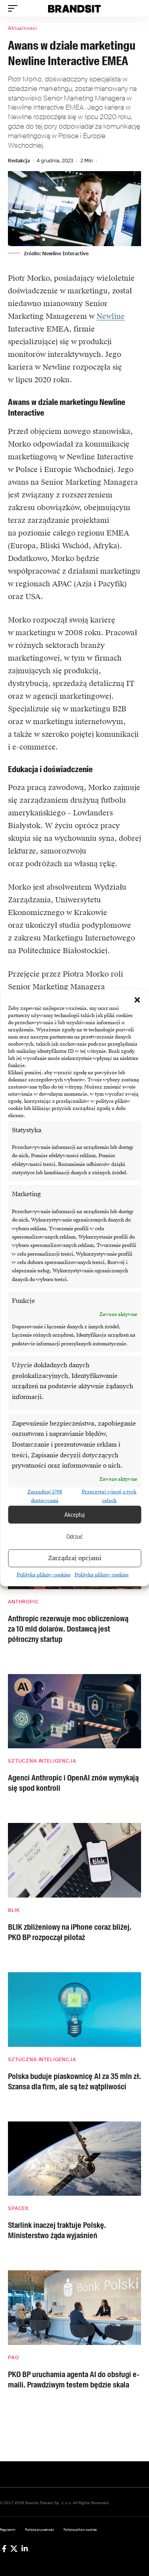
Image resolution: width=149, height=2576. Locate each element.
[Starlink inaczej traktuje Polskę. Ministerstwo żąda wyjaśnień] (74, 2159)
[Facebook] (4, 2549)
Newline (111, 316)
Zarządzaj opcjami (75, 1558)
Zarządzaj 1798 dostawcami (45, 1496)
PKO (14, 2358)
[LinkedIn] (25, 2549)
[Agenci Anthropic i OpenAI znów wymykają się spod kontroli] (74, 1711)
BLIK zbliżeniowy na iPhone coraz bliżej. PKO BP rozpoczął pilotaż (70, 1932)
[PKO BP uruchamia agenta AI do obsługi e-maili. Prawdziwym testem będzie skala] (74, 2308)
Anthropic (23, 1602)
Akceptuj (74, 1514)
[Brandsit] (75, 8)
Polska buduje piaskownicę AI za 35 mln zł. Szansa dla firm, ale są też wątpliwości (74, 2081)
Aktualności (23, 28)
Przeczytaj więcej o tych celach (109, 1496)
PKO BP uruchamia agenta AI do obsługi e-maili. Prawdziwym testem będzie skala (74, 2379)
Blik (14, 1910)
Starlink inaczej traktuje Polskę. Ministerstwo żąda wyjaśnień (57, 2230)
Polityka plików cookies (44, 1575)
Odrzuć (75, 1536)
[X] (14, 2549)
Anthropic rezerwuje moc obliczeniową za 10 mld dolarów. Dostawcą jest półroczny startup (68, 1629)
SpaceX (18, 2208)
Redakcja (19, 161)
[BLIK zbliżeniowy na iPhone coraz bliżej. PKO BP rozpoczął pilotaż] (74, 1860)
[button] (137, 1000)
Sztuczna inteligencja (42, 1761)
